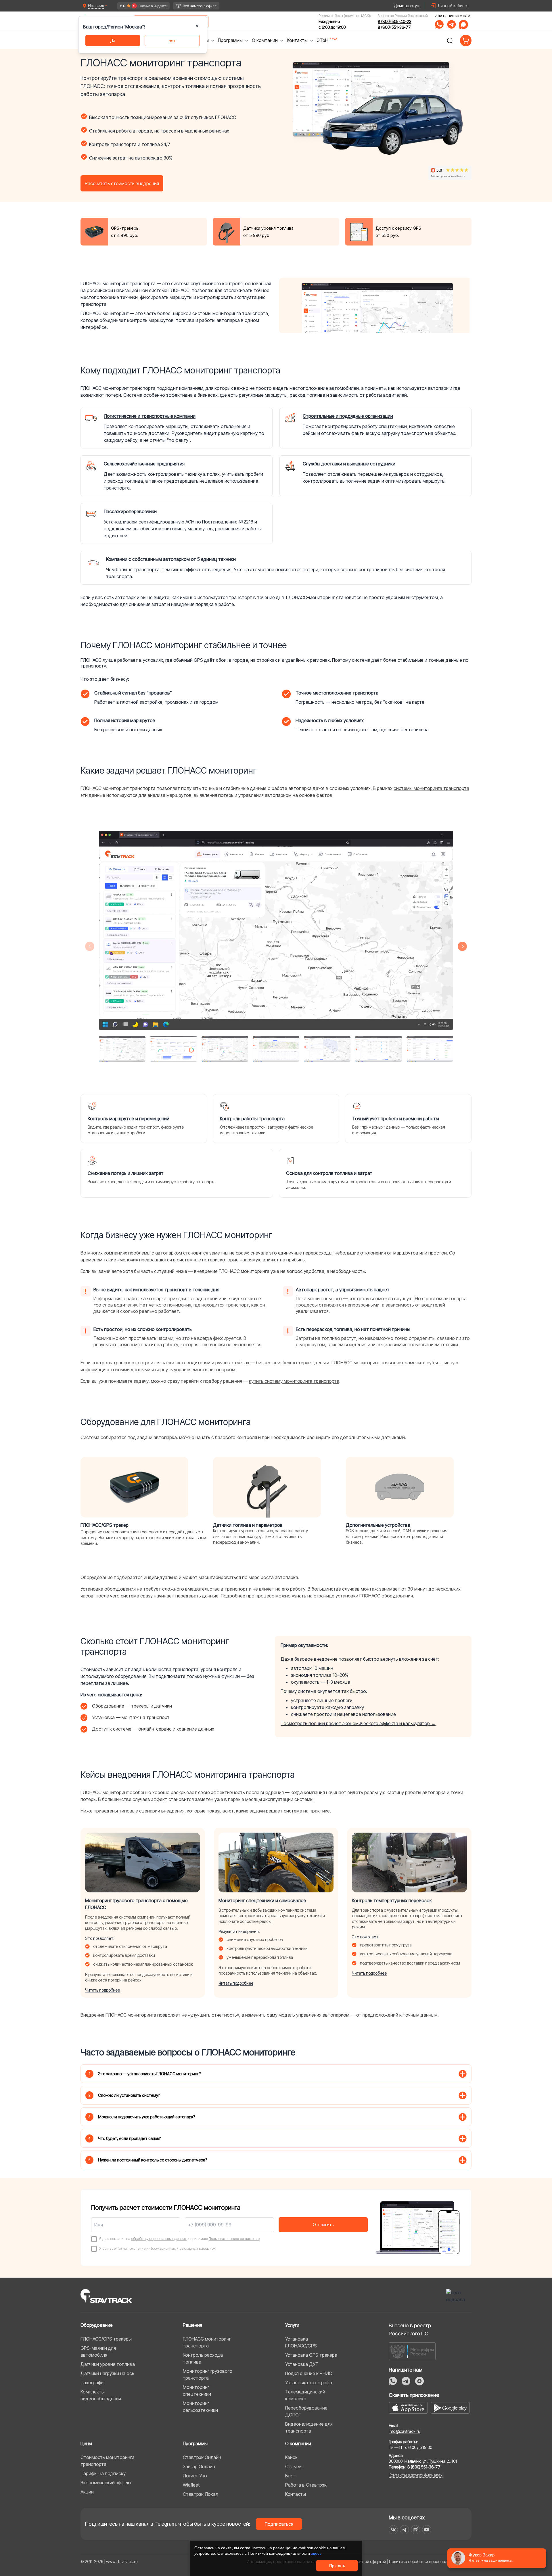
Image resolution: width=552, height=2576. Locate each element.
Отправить (323, 2225)
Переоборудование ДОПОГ (306, 2411)
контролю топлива (366, 1182)
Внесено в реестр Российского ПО (410, 2329)
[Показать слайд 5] (327, 1049)
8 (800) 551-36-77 (394, 27)
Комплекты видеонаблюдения (101, 2395)
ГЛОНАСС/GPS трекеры (106, 2339)
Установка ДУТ (302, 2364)
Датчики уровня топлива (108, 2364)
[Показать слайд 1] (122, 1049)
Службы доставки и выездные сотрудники (349, 464)
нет (172, 40)
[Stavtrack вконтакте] (393, 2530)
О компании (298, 2443)
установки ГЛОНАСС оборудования (374, 1596)
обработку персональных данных (159, 2239)
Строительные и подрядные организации (348, 416)
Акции (87, 2492)
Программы (195, 2443)
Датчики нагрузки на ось (107, 2373)
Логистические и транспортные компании (150, 416)
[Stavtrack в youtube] (427, 2530)
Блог (290, 2476)
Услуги (292, 2325)
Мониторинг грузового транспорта (208, 2374)
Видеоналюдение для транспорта (309, 2427)
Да (113, 40)
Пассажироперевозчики (130, 511)
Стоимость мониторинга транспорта (108, 2461)
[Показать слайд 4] (276, 1049)
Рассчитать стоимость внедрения (122, 183)
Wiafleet (191, 2485)
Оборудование (97, 2325)
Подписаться (279, 2524)
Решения (192, 2325)
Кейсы (292, 2457)
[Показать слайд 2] (173, 1049)
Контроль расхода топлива (203, 2358)
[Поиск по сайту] (450, 41)
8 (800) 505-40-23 (395, 21)
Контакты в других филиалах (416, 2475)
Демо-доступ (407, 6)
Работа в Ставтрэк (306, 2485)
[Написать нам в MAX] (463, 24)
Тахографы (92, 2383)
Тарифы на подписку (103, 2473)
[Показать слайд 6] (378, 1049)
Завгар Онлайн (199, 2466)
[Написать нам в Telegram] (451, 24)
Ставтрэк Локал (201, 2494)
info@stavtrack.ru (405, 2431)
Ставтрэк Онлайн (202, 2457)
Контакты (296, 2494)
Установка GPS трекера (311, 2355)
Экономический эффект (106, 2483)
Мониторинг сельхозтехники (200, 2407)
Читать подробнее (102, 1990)
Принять (337, 2566)
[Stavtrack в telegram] (404, 2530)
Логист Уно (195, 2476)
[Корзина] (466, 41)
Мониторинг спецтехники (197, 2391)
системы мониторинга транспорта (431, 788)
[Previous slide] (90, 946)
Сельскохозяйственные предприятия (144, 464)
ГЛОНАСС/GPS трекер (105, 1525)
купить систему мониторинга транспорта (294, 1381)
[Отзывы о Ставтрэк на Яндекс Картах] (143, 6)
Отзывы (294, 2466)
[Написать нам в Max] (419, 2381)
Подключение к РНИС (309, 2373)
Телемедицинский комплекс (305, 2395)
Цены (86, 2443)
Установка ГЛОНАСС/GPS (301, 2342)
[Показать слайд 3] (225, 1049)
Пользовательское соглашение (234, 2239)
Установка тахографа (309, 2383)
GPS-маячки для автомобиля (98, 2351)
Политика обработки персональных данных (430, 2561)
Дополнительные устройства (378, 1525)
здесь (316, 2553)
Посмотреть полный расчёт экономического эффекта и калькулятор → (358, 1723)
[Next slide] (462, 946)
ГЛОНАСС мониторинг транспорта (207, 2342)
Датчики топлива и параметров (248, 1525)
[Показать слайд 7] (430, 1049)
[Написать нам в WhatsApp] (439, 24)
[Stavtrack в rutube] (416, 2530)
